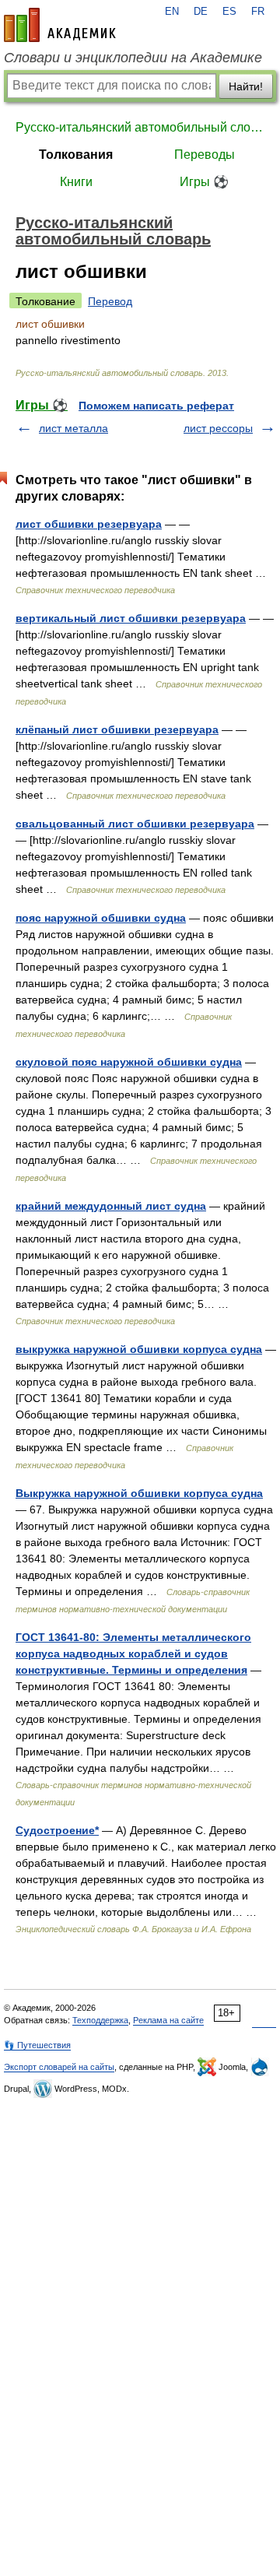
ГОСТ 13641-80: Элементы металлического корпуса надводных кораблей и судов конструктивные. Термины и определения (133, 1653)
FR (258, 12)
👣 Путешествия (37, 2045)
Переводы (205, 155)
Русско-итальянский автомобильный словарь (140, 127)
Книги (76, 182)
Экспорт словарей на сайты (59, 2067)
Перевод (110, 301)
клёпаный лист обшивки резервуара (117, 729)
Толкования (76, 155)
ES (229, 12)
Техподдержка (100, 2020)
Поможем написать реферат (156, 406)
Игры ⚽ (204, 182)
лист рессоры (218, 428)
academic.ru (60, 25)
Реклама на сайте (168, 2020)
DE (201, 12)
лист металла (73, 428)
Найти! (246, 86)
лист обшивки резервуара (89, 524)
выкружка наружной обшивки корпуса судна (139, 1349)
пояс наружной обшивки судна (101, 918)
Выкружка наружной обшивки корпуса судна (139, 1493)
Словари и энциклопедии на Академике (133, 58)
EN (172, 12)
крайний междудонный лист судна (111, 1206)
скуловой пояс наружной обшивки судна (129, 1062)
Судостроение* (57, 1830)
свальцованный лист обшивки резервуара (135, 824)
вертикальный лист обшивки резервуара (131, 618)
